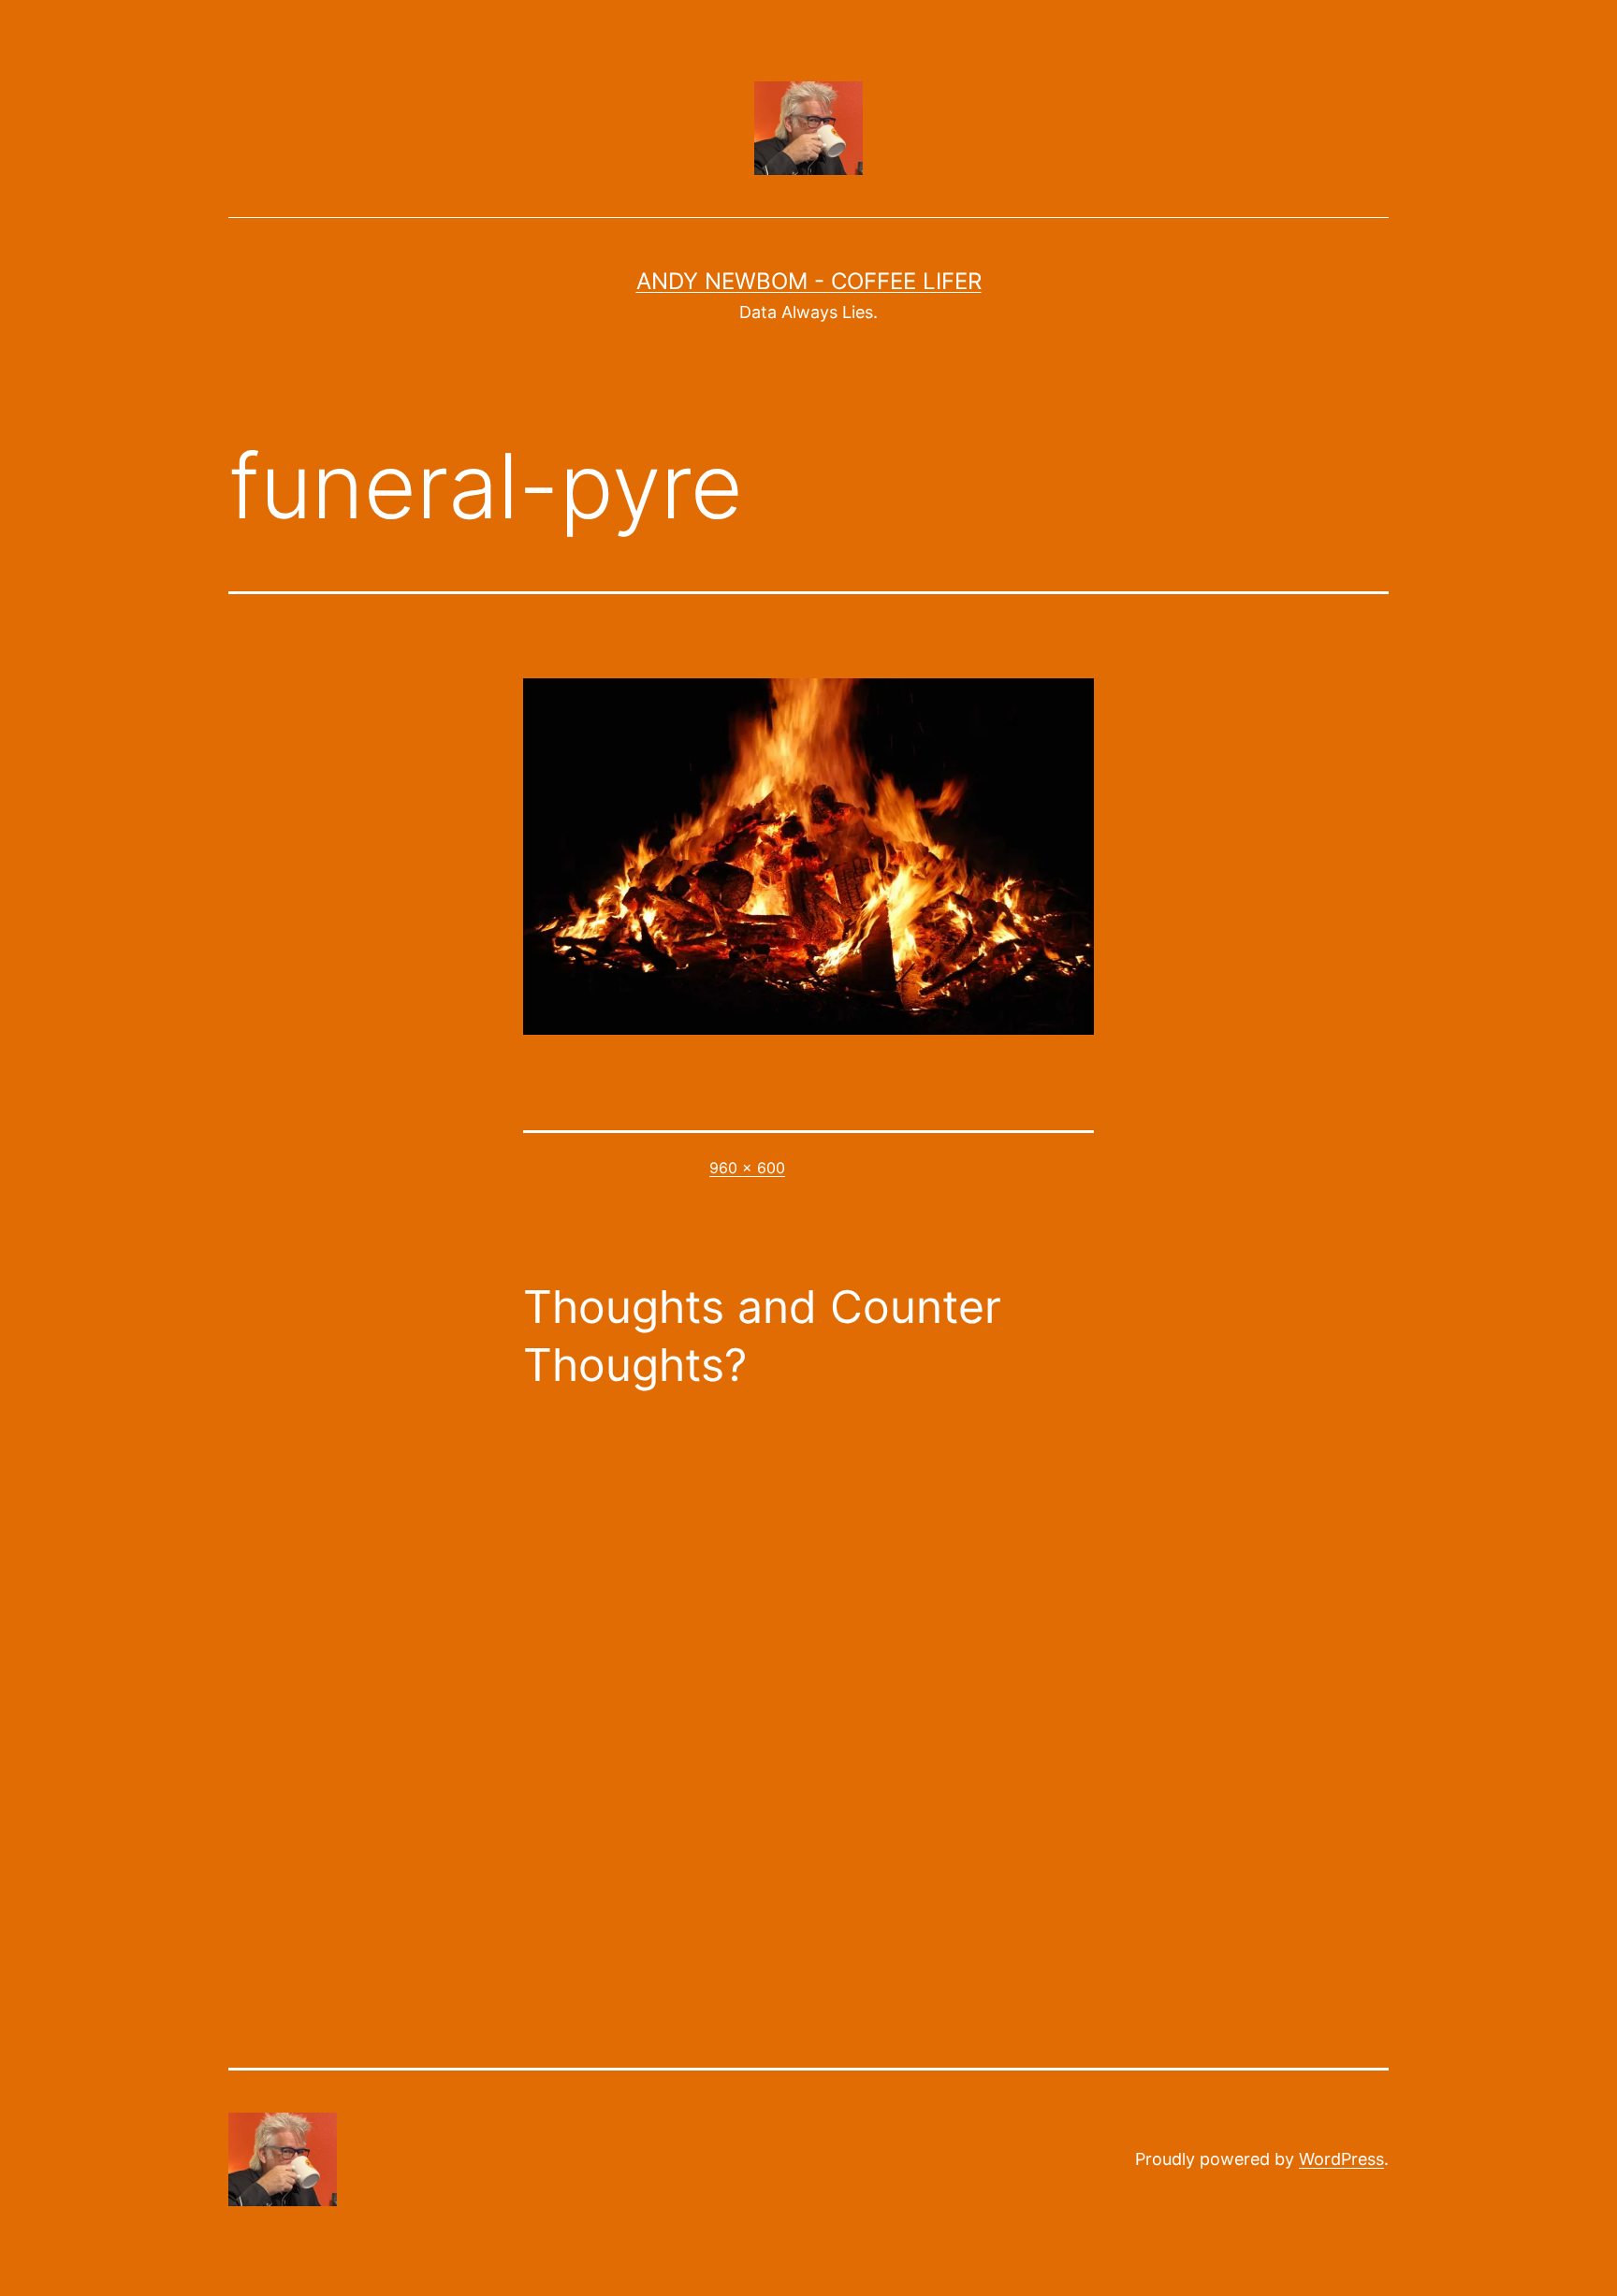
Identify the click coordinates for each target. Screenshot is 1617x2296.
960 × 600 (747, 1168)
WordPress (1341, 2159)
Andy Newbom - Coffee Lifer (809, 281)
